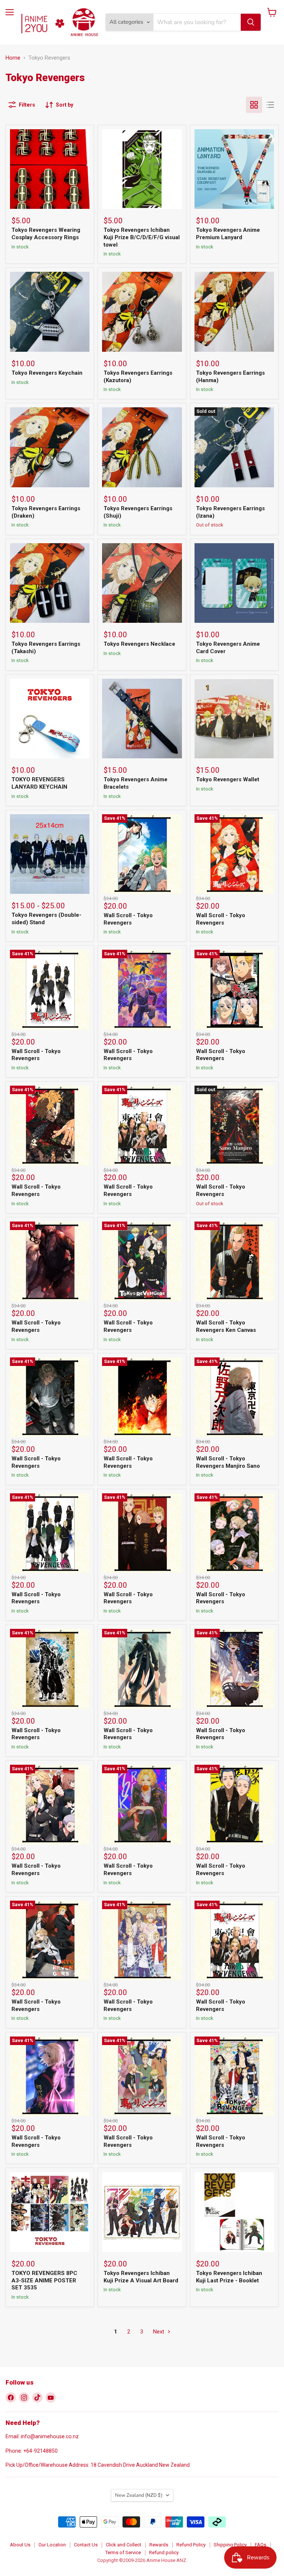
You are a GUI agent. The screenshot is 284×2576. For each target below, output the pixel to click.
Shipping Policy (230, 2545)
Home (13, 58)
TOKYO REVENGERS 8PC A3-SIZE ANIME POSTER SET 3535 (44, 2280)
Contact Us (86, 2545)
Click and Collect (124, 2545)
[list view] (270, 105)
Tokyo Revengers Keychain (47, 373)
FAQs (261, 2545)
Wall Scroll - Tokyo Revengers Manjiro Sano (228, 1462)
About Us (20, 2545)
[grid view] (254, 105)
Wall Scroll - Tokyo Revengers (128, 919)
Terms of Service (123, 2552)
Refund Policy (191, 2545)
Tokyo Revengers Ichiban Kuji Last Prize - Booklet (229, 2277)
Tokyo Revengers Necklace (139, 644)
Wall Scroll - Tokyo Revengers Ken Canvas (226, 1326)
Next (159, 2332)
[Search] (251, 22)
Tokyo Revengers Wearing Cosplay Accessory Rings (46, 234)
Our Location (52, 2545)
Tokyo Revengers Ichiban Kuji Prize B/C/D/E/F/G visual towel (142, 237)
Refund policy (164, 2552)
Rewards (159, 2545)
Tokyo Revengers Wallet (228, 779)
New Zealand (139, 2495)
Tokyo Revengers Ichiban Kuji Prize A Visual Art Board (141, 2277)
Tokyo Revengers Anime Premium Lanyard (228, 234)
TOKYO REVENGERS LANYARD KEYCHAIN (39, 783)
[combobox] (197, 22)
